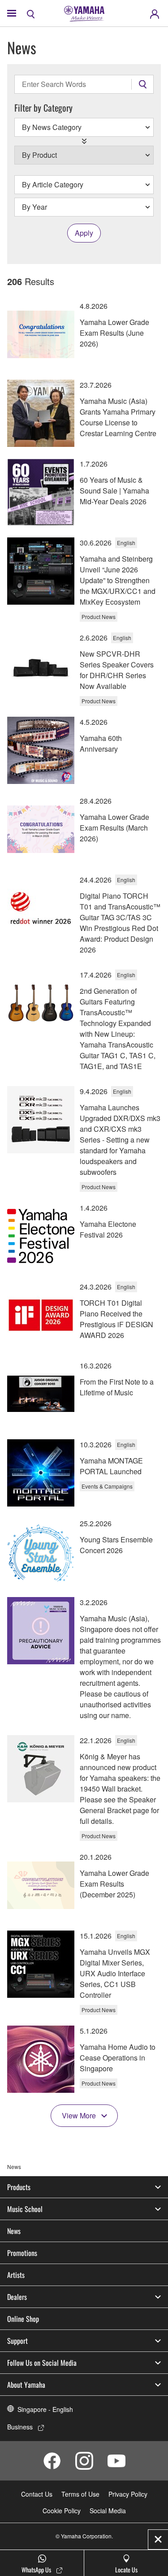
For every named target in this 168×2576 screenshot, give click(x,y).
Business (20, 2427)
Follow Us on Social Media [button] (42, 2363)
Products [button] (19, 2187)
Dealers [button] (17, 2297)
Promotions (22, 2253)
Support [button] (17, 2341)
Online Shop (23, 2319)
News (14, 2231)
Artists (16, 2275)
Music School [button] (25, 2209)
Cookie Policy (62, 2511)
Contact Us (37, 2494)
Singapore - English (45, 2409)
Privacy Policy (128, 2494)
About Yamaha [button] (26, 2385)
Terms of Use (80, 2494)
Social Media (108, 2511)
